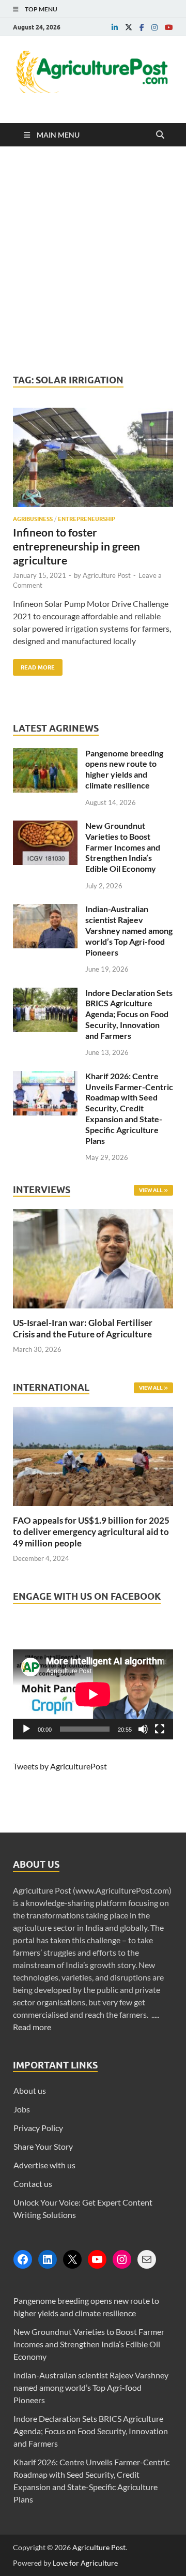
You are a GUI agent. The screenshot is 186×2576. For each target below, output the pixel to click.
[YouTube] (97, 2259)
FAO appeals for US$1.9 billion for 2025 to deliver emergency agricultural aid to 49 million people (91, 1532)
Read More (34, 665)
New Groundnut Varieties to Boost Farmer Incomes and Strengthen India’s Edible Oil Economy (123, 847)
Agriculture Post (107, 575)
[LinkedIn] (48, 2259)
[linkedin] (115, 27)
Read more (32, 2027)
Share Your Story (43, 2146)
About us (30, 2090)
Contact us (33, 2184)
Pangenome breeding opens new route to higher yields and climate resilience (124, 769)
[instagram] (154, 27)
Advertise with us (44, 2165)
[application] (93, 1694)
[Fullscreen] (160, 1729)
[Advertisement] (93, 260)
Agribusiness (33, 519)
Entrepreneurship (87, 519)
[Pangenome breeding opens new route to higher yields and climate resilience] (45, 754)
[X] (72, 2259)
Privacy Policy (38, 2128)
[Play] (26, 1729)
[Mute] (143, 1729)
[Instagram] (122, 2259)
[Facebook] (23, 2259)
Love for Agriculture (85, 2563)
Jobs (22, 2109)
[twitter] (129, 27)
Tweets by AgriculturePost (60, 1766)
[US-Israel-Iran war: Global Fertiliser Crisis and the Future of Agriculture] (93, 1311)
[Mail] (147, 2259)
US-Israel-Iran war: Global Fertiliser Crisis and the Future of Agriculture (83, 1328)
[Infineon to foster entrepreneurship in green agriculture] (93, 461)
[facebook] (142, 27)
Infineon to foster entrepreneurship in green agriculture (76, 546)
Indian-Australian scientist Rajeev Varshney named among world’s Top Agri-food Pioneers (129, 930)
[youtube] (169, 27)
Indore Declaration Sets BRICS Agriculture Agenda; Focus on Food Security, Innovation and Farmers (129, 1014)
